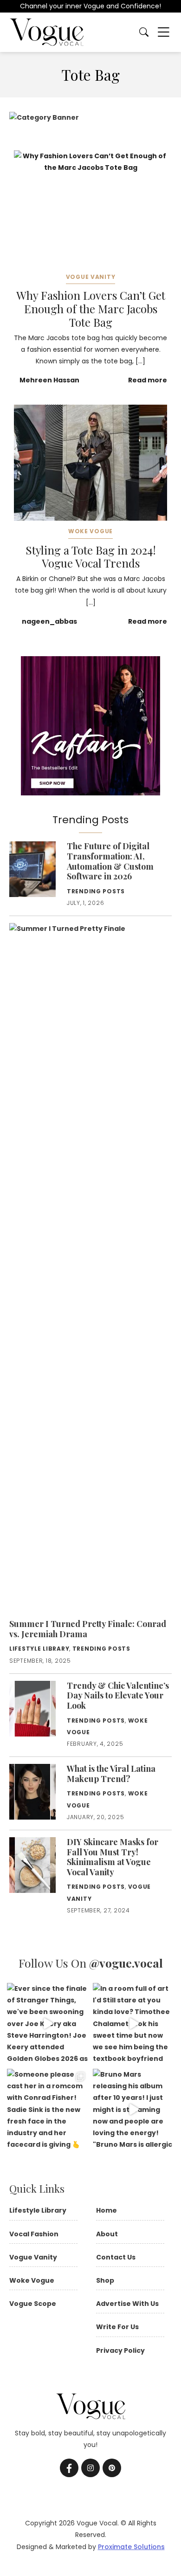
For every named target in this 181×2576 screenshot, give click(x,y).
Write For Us (117, 2327)
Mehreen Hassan (49, 380)
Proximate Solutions (131, 2547)
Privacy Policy (120, 2350)
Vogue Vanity (91, 277)
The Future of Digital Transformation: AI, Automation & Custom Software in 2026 (110, 861)
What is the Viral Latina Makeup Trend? (111, 1774)
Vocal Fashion (34, 2234)
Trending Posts (96, 891)
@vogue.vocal (126, 1963)
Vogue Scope (33, 2304)
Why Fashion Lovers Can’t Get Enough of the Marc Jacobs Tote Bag (91, 309)
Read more (148, 380)
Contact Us (116, 2257)
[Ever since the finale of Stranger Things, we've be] (48, 2024)
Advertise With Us (127, 2304)
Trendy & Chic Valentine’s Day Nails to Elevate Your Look (118, 1695)
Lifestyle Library (39, 1649)
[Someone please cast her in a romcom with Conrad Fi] (48, 2109)
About (107, 2234)
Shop (105, 2280)
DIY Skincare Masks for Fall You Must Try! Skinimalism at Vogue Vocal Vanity (113, 1857)
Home (107, 2210)
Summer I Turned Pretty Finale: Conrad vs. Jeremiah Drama (88, 1629)
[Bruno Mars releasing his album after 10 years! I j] (133, 2109)
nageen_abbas (49, 621)
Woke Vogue (90, 531)
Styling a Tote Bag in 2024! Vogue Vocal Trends (91, 557)
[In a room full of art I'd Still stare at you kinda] (133, 2024)
